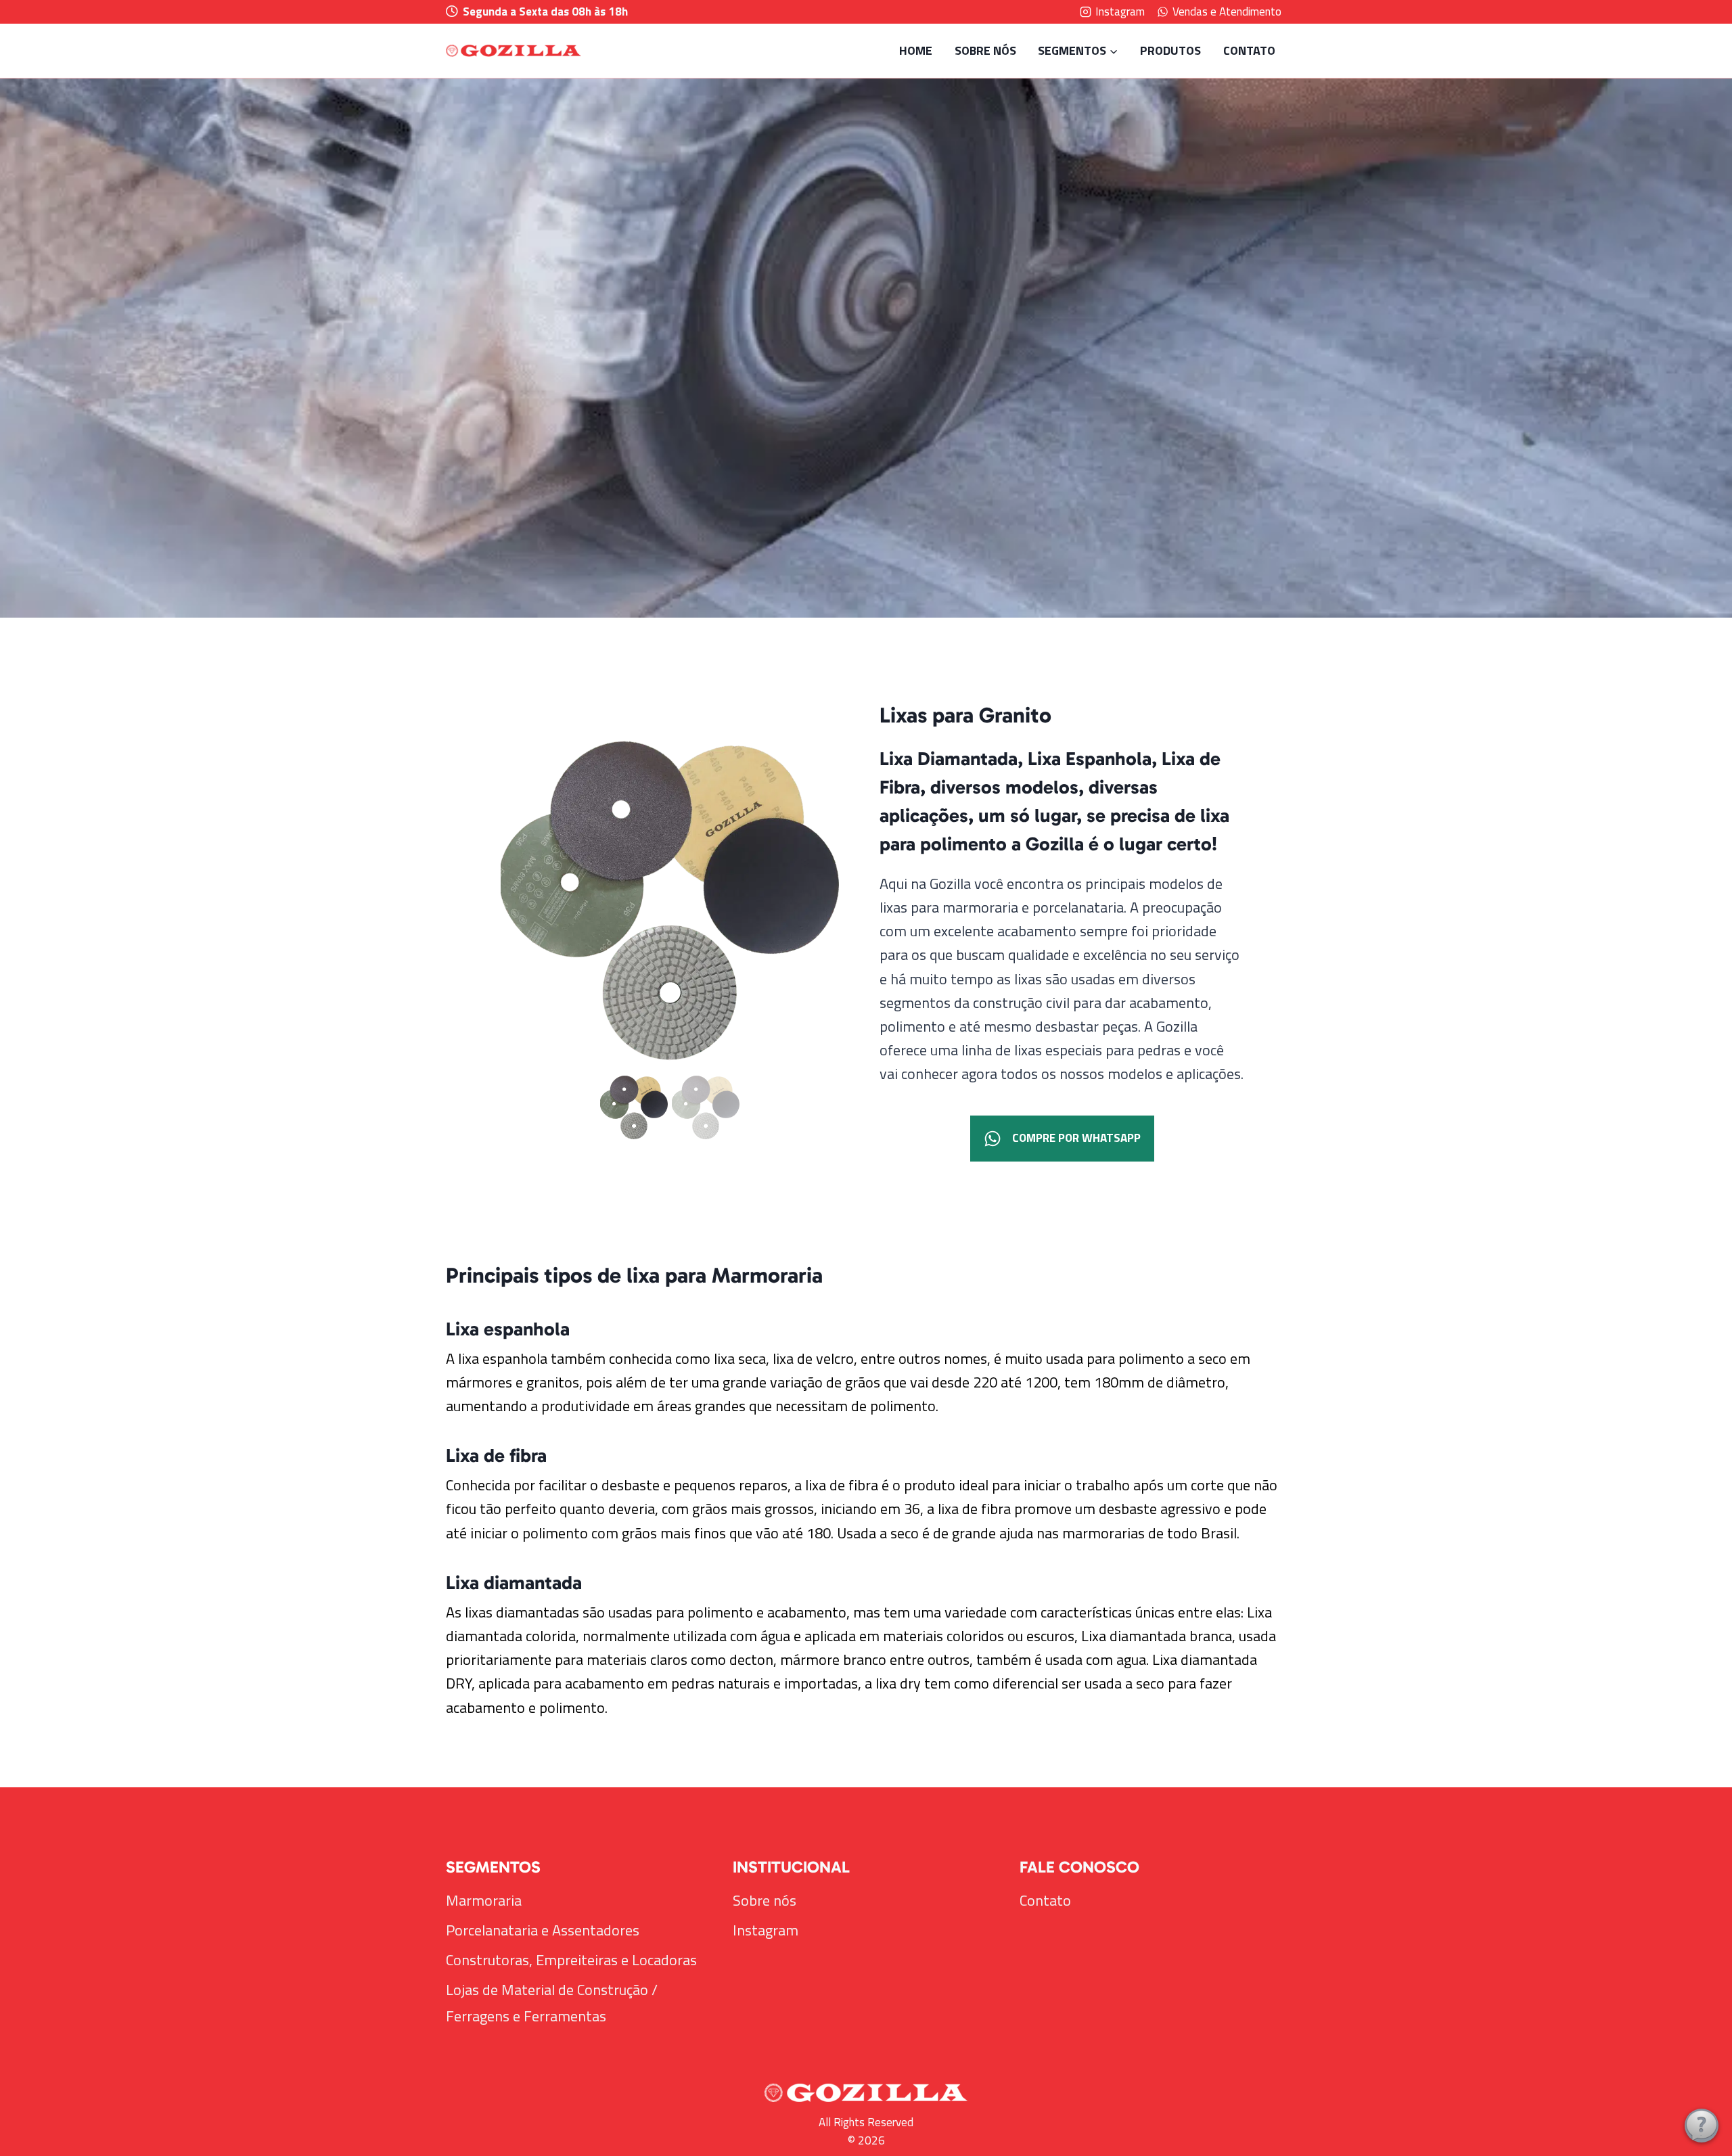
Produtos (1170, 50)
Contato (1249, 50)
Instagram (766, 1930)
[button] (634, 1107)
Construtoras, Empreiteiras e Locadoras (571, 1960)
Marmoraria (484, 1900)
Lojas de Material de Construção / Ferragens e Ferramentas (552, 2003)
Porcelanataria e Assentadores (543, 1930)
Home (916, 50)
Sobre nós (985, 50)
